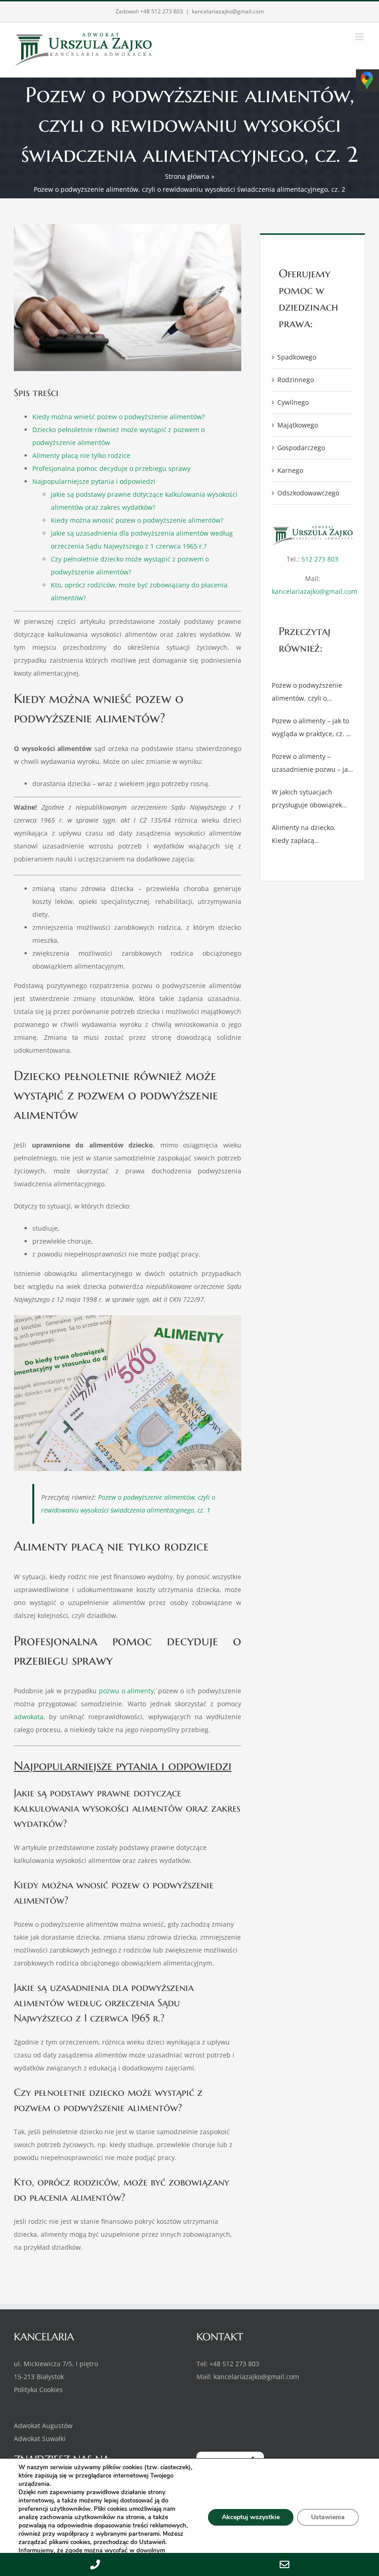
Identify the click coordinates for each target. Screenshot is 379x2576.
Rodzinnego (296, 380)
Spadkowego (297, 357)
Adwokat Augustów (43, 2426)
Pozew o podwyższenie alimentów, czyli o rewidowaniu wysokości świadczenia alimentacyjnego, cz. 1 (308, 693)
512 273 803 (320, 559)
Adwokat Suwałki (40, 2439)
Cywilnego (293, 402)
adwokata (29, 1717)
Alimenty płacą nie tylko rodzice (81, 455)
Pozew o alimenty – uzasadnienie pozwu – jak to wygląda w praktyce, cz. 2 (312, 764)
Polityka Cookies (38, 2390)
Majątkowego (298, 425)
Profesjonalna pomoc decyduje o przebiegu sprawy (111, 468)
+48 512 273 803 (162, 11)
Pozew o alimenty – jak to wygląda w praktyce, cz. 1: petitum (312, 728)
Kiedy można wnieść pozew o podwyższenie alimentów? (119, 417)
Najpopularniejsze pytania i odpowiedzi (94, 481)
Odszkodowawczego (308, 493)
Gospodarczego (301, 448)
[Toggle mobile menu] (360, 37)
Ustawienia (328, 2517)
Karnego (290, 470)
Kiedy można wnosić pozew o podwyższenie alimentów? (137, 520)
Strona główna (187, 176)
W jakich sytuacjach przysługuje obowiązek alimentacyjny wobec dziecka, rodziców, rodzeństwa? (307, 800)
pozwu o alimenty (127, 1691)
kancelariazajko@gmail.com (228, 11)
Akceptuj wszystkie (251, 2517)
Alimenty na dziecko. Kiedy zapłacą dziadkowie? (304, 835)
